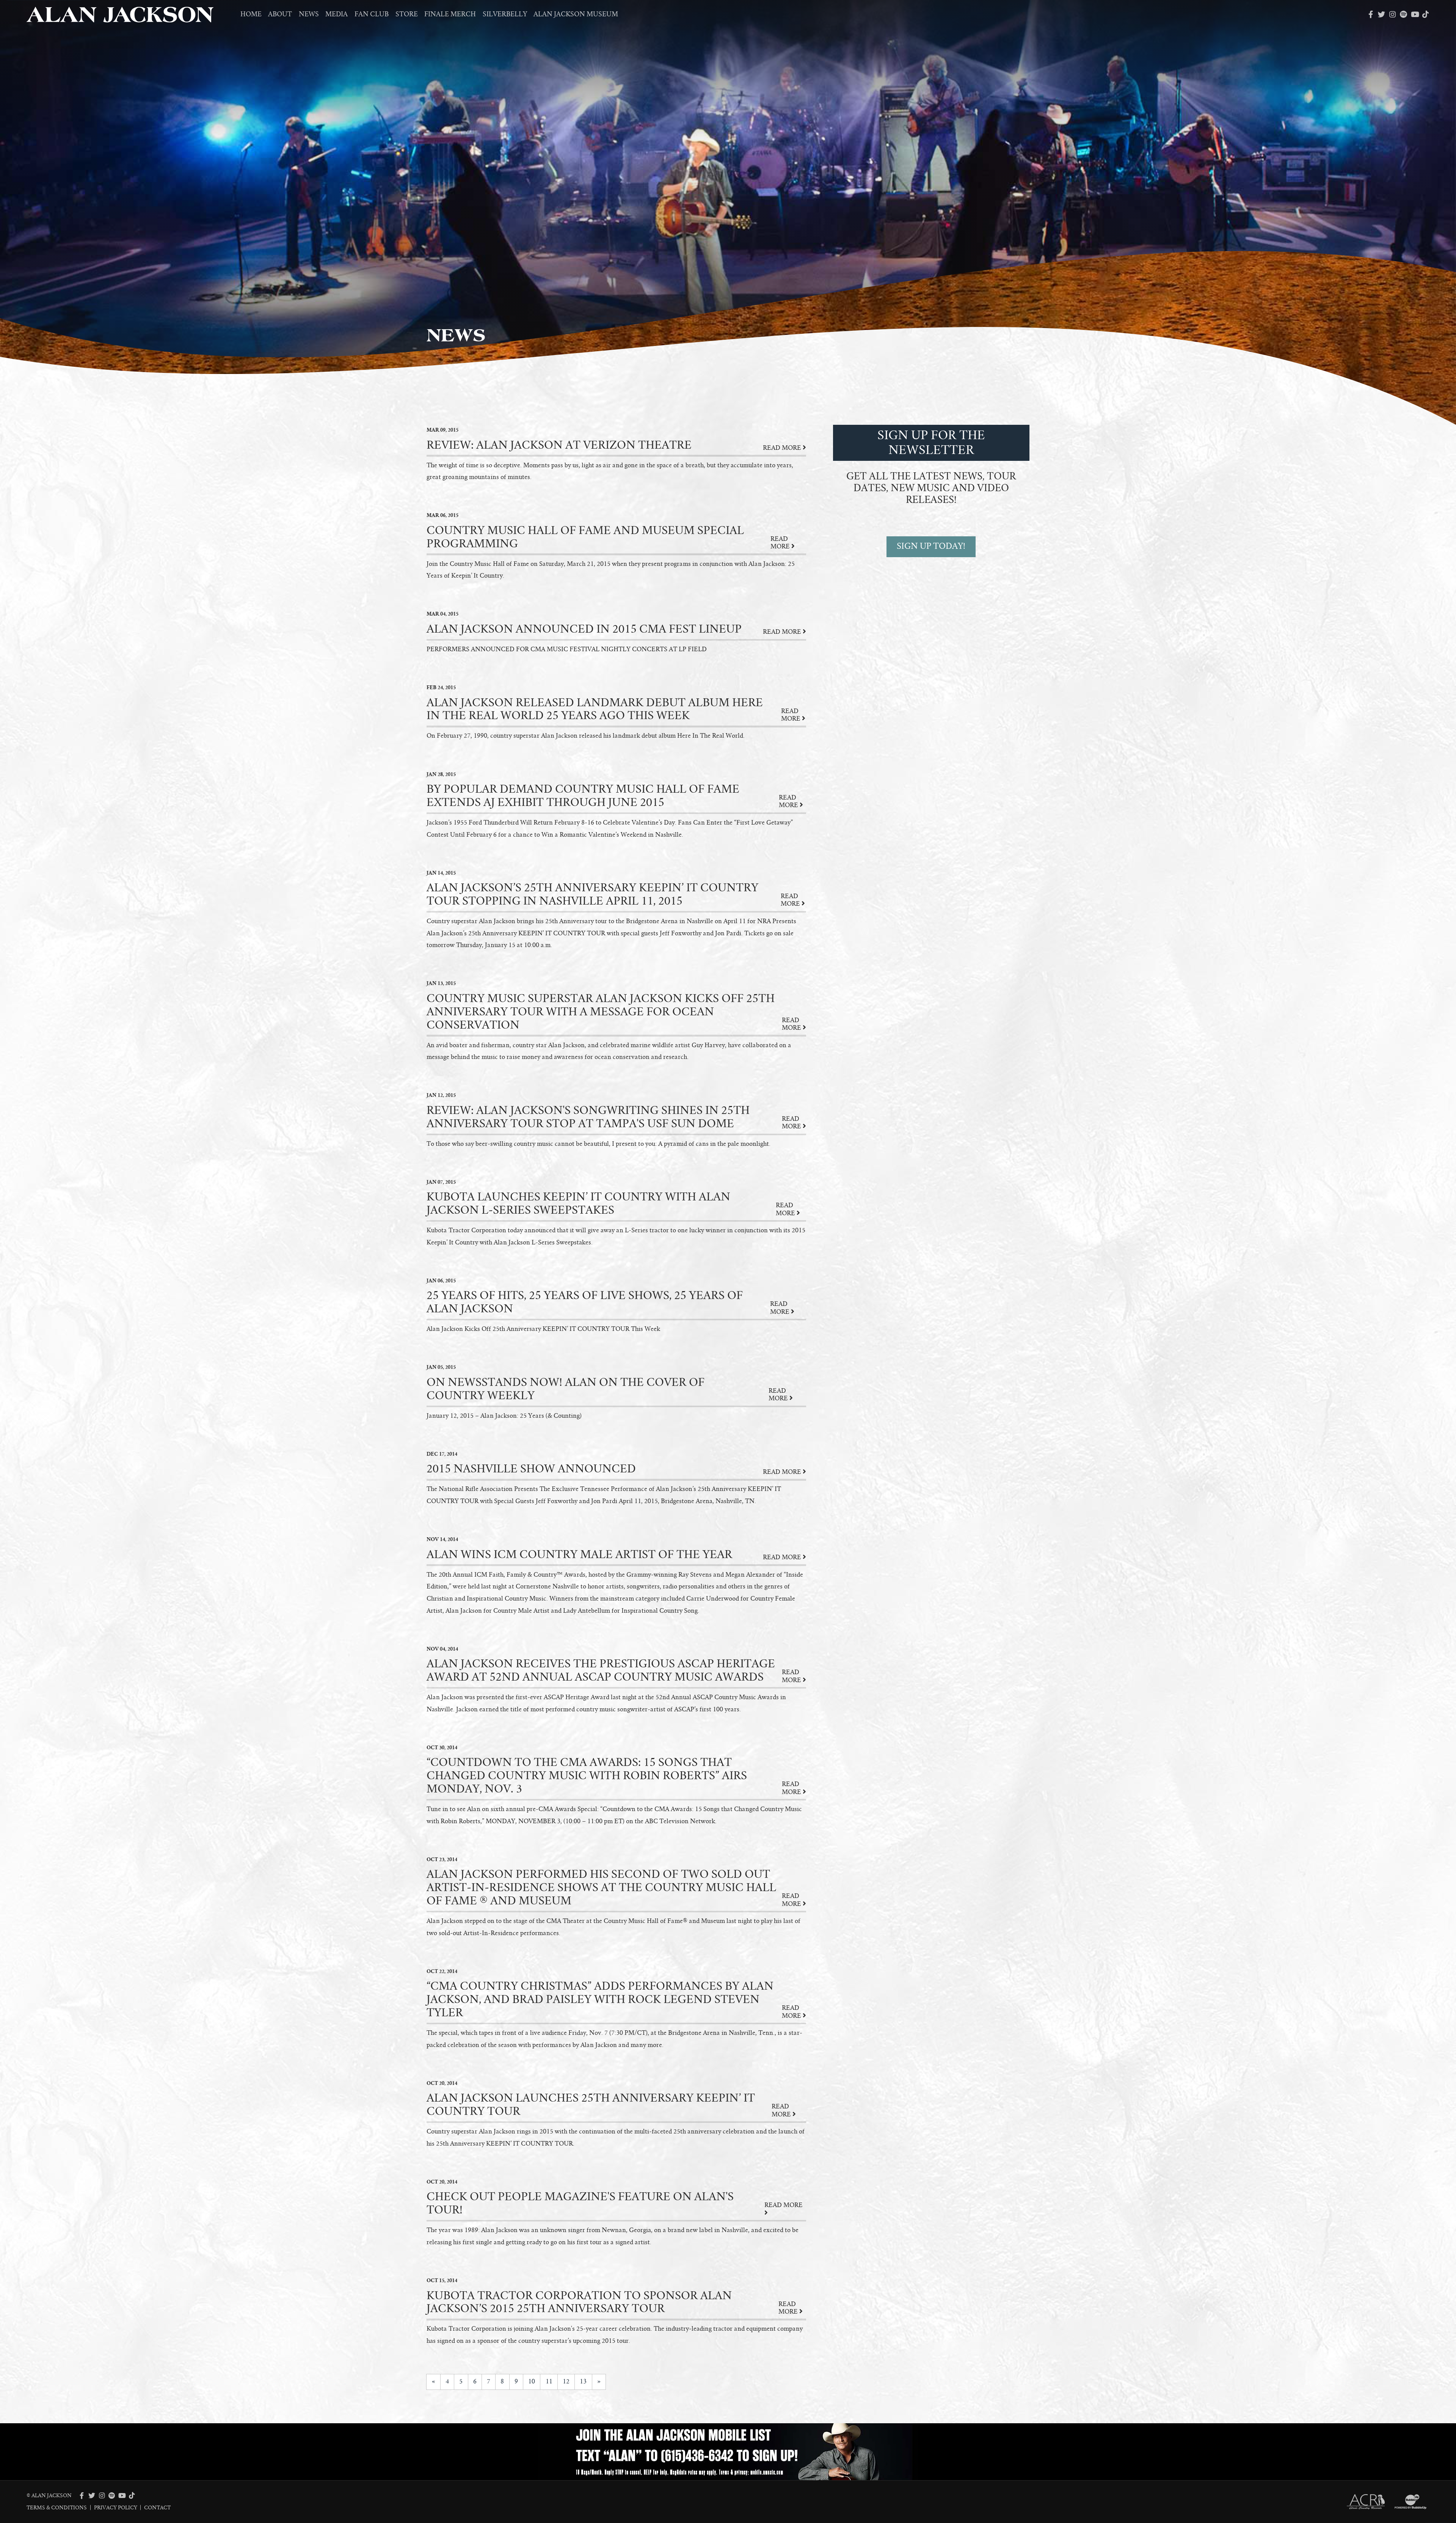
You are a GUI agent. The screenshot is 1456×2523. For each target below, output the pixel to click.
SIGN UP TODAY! (931, 546)
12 (566, 2382)
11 (549, 2382)
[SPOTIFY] (1403, 14)
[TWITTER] (1381, 14)
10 (532, 2382)
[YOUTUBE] (1414, 14)
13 (583, 2382)
